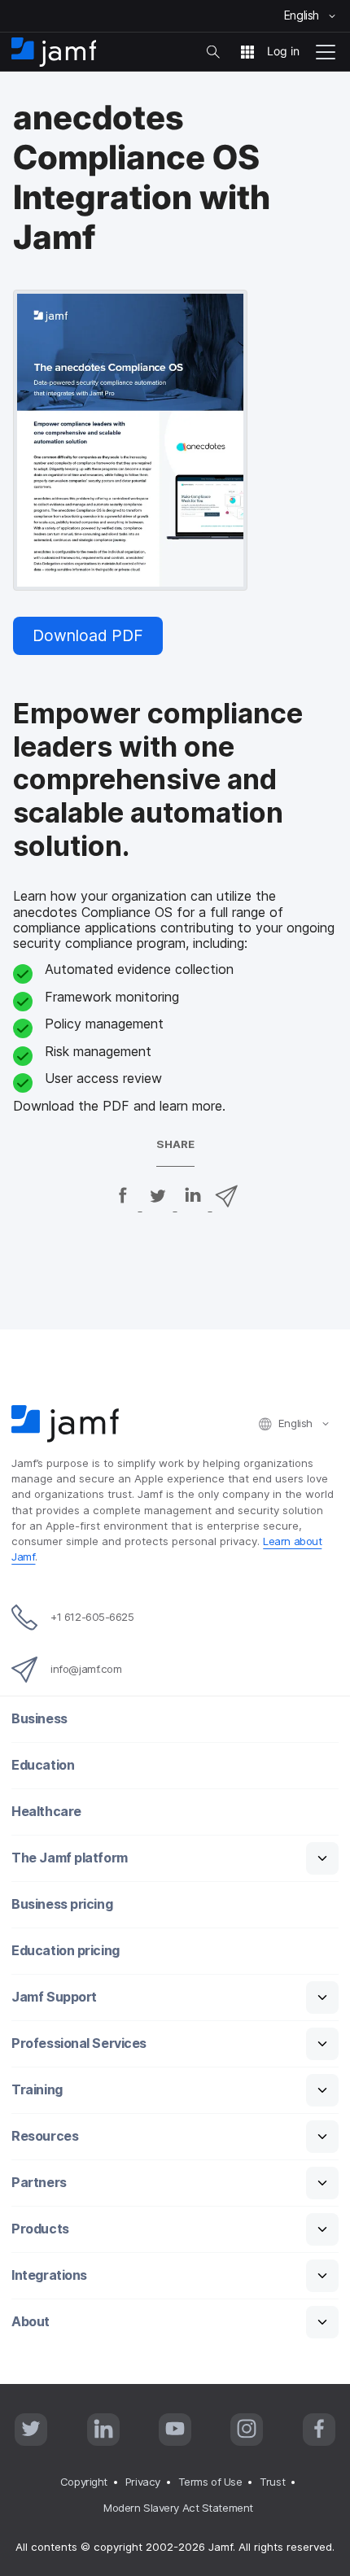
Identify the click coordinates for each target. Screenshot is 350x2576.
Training (37, 2090)
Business (39, 1719)
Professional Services (79, 2043)
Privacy (143, 2482)
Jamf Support (54, 1997)
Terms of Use (210, 2482)
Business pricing (62, 1904)
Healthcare (46, 1812)
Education (43, 1765)
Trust (272, 2482)
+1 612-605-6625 (92, 1617)
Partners (39, 2183)
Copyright (84, 2482)
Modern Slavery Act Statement (178, 2508)
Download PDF (88, 635)
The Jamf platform (69, 1858)
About (31, 2322)
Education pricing (65, 1951)
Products (40, 2229)
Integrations (49, 2275)
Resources (45, 2136)
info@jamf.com (86, 1669)
